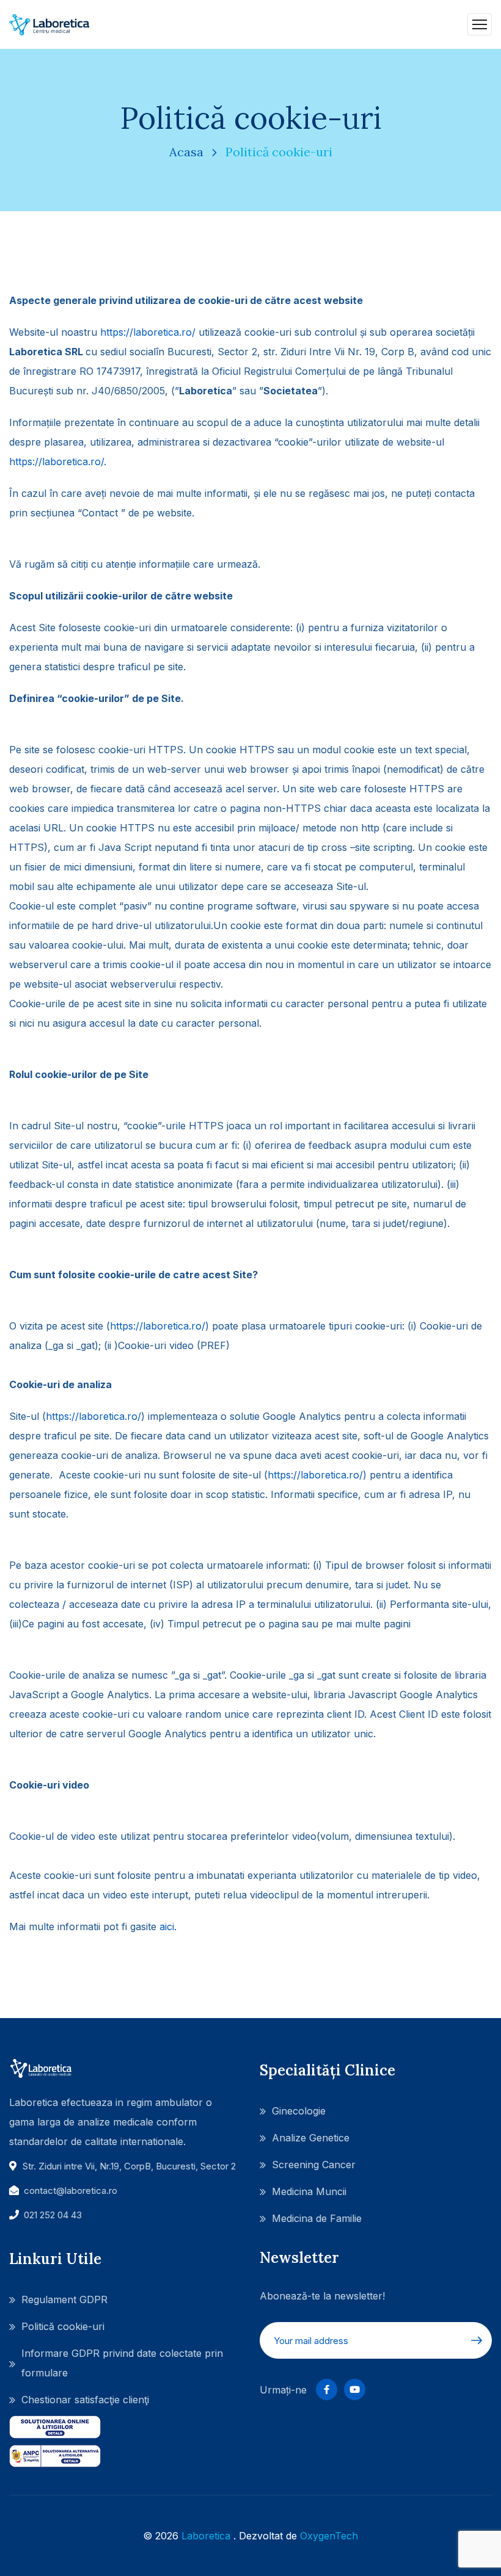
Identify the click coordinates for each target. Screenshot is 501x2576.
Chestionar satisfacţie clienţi (85, 2400)
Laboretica (206, 2536)
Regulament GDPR (64, 2299)
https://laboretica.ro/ (148, 332)
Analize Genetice (311, 2138)
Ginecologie (299, 2111)
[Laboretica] (49, 24)
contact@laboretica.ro (71, 2191)
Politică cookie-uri (63, 2326)
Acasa (186, 152)
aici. (168, 1927)
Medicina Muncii (309, 2191)
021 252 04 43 (53, 2215)
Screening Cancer (314, 2165)
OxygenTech (329, 2536)
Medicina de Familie (317, 2218)
